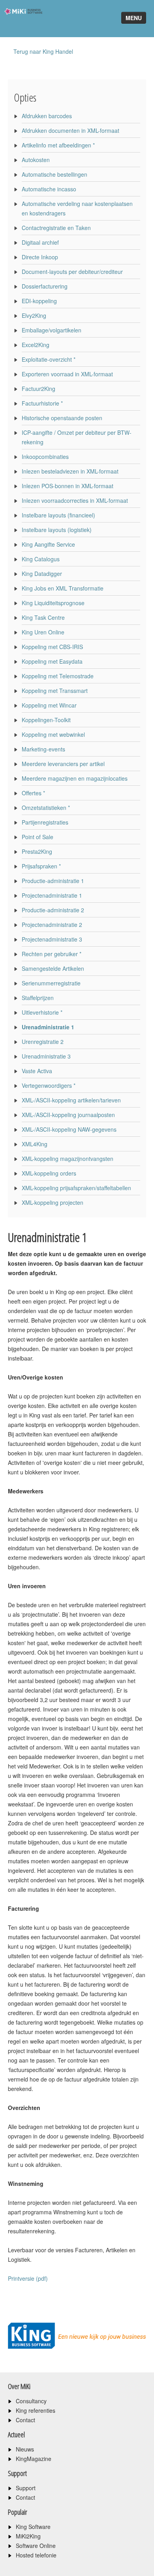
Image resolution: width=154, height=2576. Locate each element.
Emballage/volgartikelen (52, 330)
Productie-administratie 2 (53, 910)
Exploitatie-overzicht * (49, 359)
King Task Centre (43, 617)
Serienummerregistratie (51, 983)
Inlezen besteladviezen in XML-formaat (70, 471)
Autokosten (36, 160)
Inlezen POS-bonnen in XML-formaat (68, 486)
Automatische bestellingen (54, 174)
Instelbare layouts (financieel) (58, 515)
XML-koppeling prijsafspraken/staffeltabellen (76, 1188)
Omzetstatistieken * (46, 808)
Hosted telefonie (36, 2555)
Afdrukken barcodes (47, 116)
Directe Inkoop (40, 257)
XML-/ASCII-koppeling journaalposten (68, 1115)
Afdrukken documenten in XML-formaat (70, 130)
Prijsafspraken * (41, 866)
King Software (33, 2527)
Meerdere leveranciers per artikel (63, 764)
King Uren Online (43, 632)
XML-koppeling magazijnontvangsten (68, 1159)
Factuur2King (38, 389)
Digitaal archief (40, 242)
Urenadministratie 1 (48, 1027)
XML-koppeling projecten (53, 1202)
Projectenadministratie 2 (52, 925)
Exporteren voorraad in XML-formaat (67, 374)
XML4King (35, 1144)
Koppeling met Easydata (52, 661)
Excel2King (36, 345)
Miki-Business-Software (21, 25)
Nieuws (25, 2449)
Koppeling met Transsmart (55, 691)
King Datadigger (42, 574)
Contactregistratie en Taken (56, 228)
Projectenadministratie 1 (52, 895)
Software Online (36, 2546)
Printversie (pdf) (28, 2278)
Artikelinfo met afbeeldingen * (58, 145)
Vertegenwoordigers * (49, 1085)
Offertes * (33, 793)
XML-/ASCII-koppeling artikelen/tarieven (71, 1100)
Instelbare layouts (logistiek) (57, 530)
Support (26, 2488)
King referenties (36, 2410)
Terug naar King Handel (43, 51)
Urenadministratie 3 (46, 1056)
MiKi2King (28, 2536)
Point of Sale (38, 837)
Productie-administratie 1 (53, 881)
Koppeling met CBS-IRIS (52, 647)
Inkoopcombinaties (45, 457)
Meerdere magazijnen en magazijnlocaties (75, 778)
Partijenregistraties (45, 822)
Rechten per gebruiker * (52, 954)
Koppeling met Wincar (49, 705)
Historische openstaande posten (62, 418)
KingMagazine (34, 2459)
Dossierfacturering (45, 286)
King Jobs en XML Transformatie (63, 588)
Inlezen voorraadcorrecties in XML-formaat (75, 500)
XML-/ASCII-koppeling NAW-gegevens (69, 1129)
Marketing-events (43, 749)
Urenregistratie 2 (43, 1042)
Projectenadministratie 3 (52, 939)
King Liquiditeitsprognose (53, 603)
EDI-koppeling (39, 301)
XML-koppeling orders (49, 1173)
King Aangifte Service (48, 544)
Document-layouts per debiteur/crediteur (72, 272)
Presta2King (37, 851)
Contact (25, 2420)
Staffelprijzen (38, 998)
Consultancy (31, 2401)
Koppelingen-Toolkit (46, 720)
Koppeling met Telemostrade (58, 676)
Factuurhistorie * (42, 403)
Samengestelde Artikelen (53, 968)
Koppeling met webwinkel (53, 734)
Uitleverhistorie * (42, 1012)
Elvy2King (34, 315)
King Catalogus (41, 559)
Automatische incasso (49, 189)
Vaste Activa (37, 1071)
